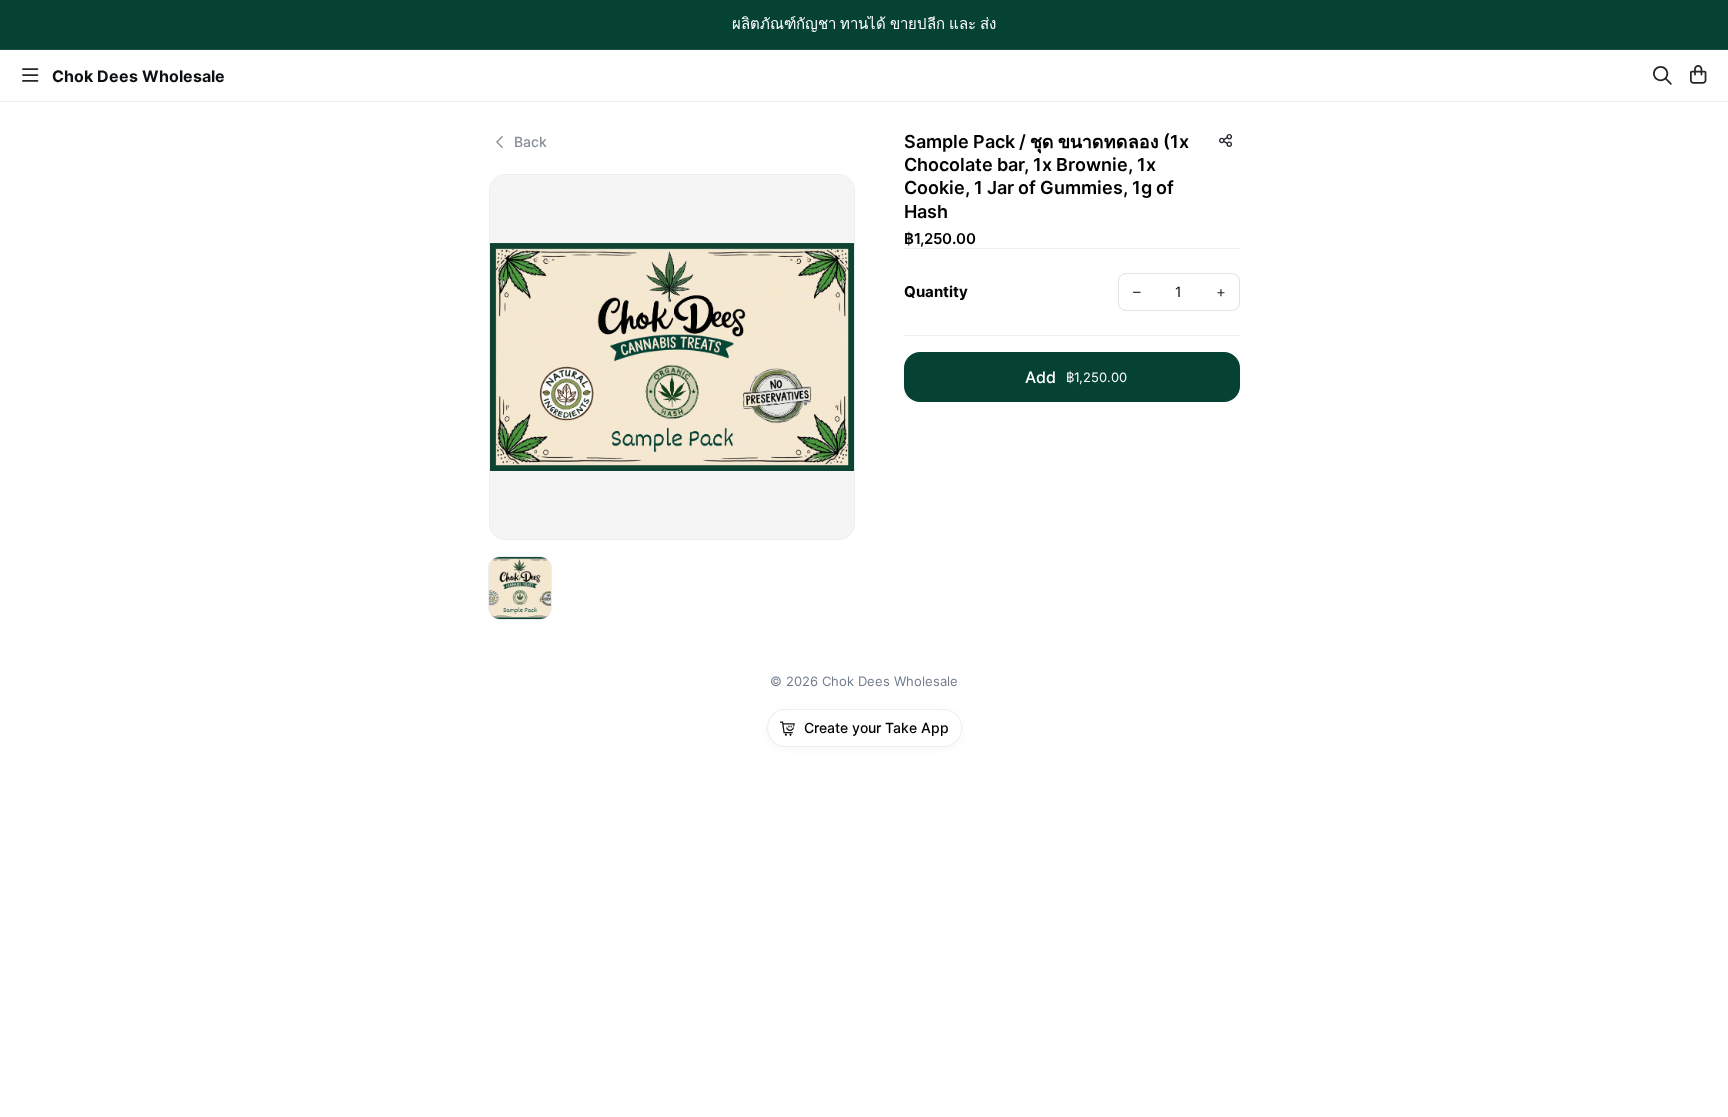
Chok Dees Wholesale (138, 76)
